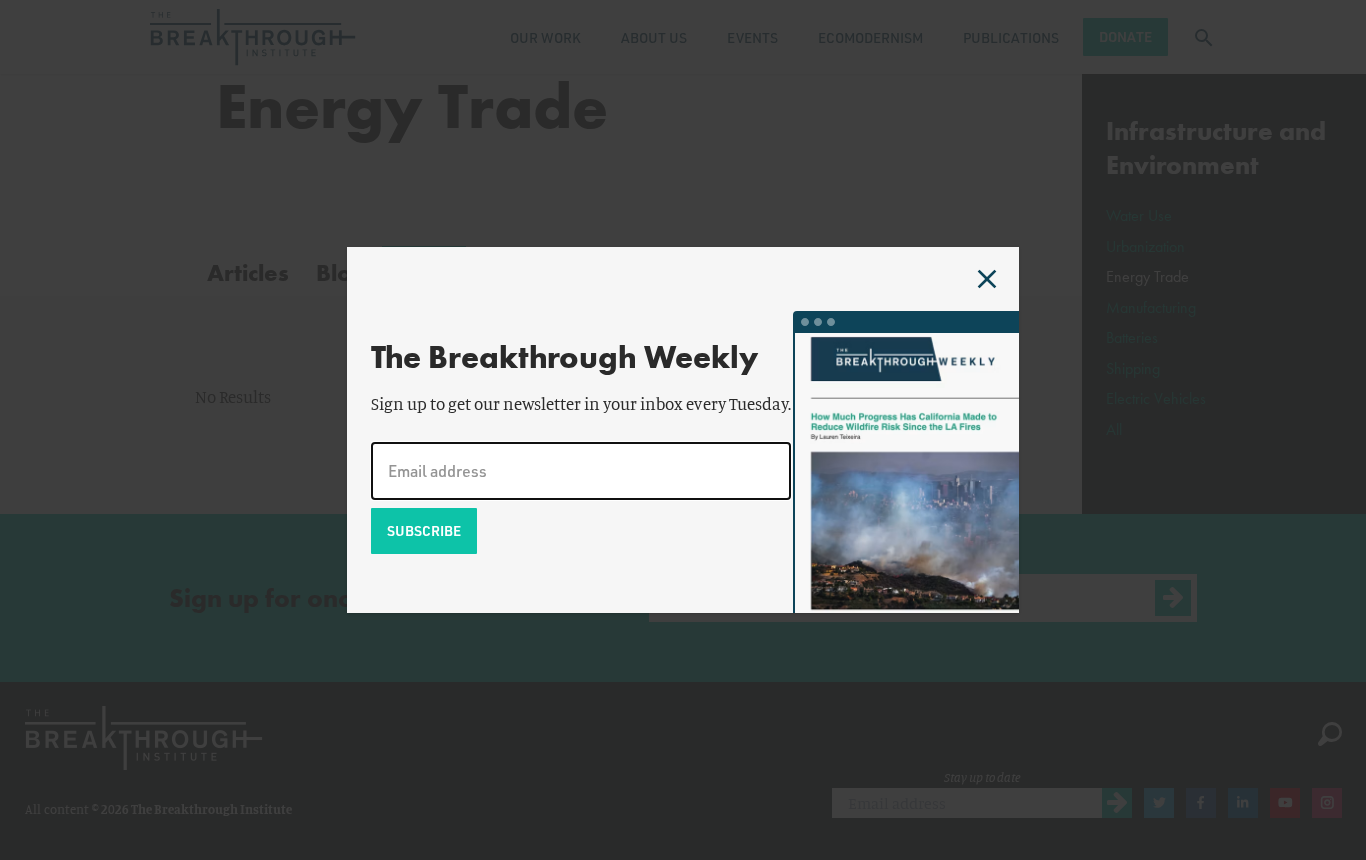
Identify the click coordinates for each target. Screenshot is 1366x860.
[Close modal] (987, 279)
